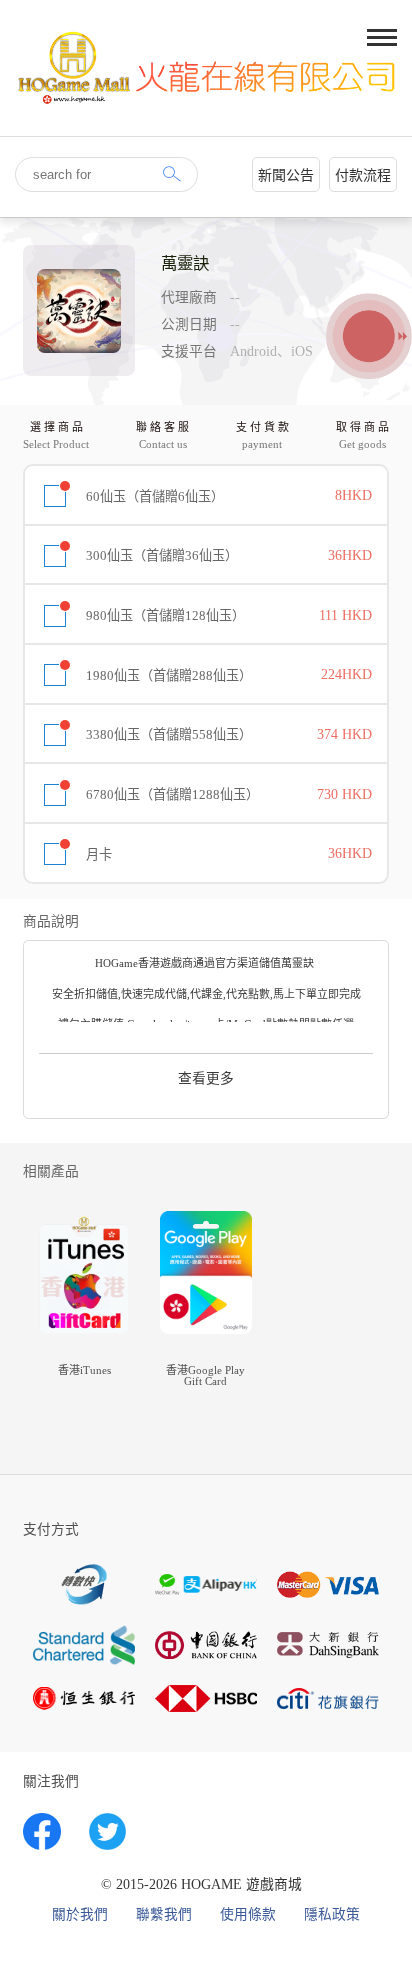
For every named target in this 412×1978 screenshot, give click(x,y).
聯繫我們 (164, 1915)
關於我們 (80, 1915)
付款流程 (363, 175)
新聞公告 (286, 175)
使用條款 (248, 1915)
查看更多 (206, 1078)
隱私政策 (332, 1915)
